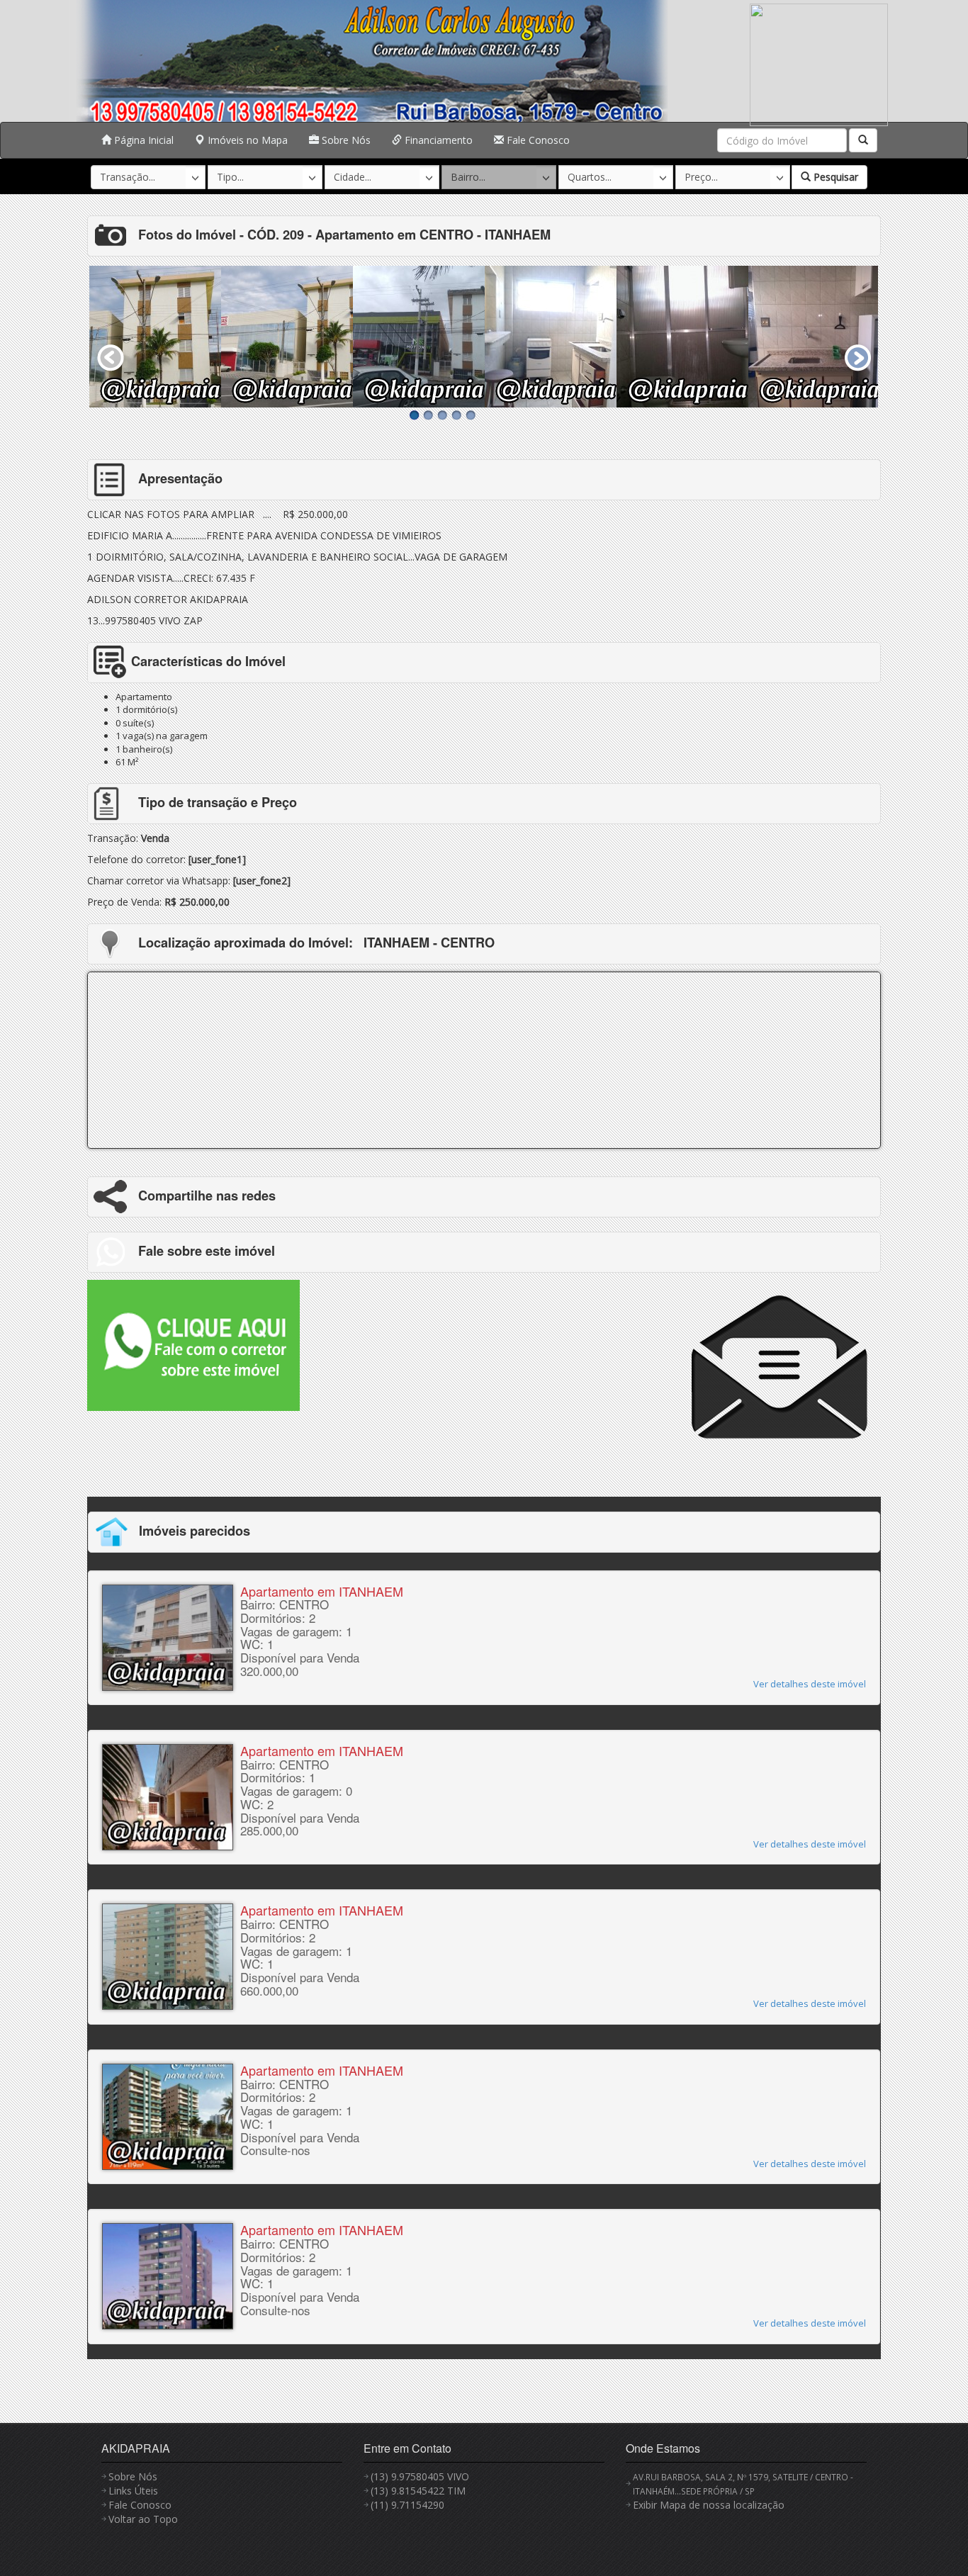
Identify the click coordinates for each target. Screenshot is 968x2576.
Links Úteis (133, 2491)
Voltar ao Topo (143, 2519)
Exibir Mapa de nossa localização (709, 2505)
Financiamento (437, 140)
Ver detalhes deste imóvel (810, 1684)
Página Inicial (142, 140)
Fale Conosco (537, 140)
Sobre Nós (345, 140)
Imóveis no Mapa (246, 140)
